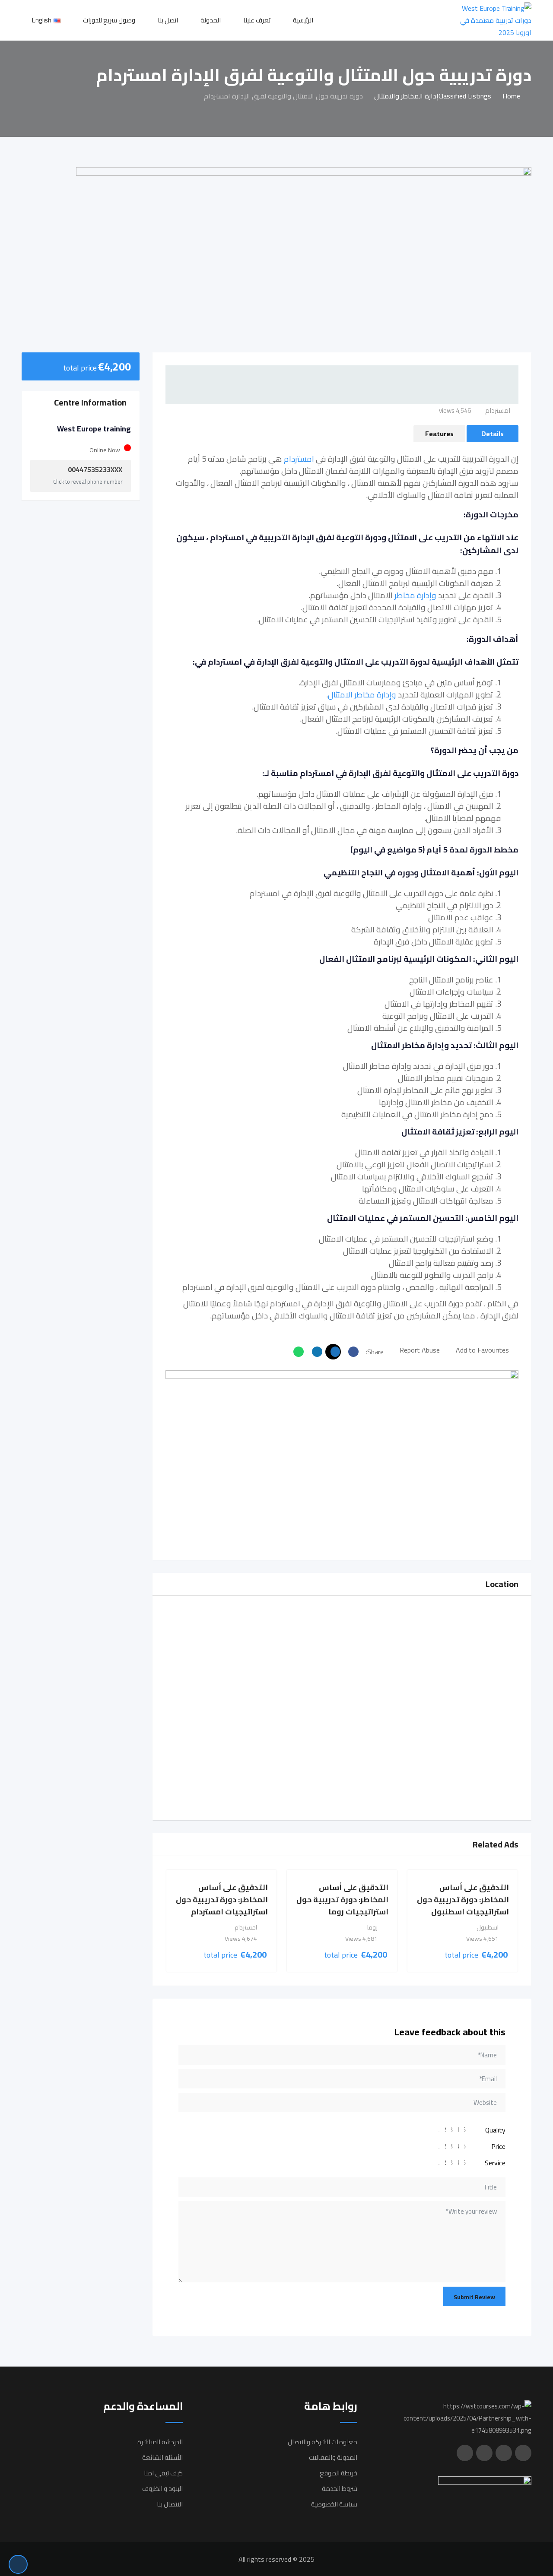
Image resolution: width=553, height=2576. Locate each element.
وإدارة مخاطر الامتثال (362, 695)
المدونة (211, 20)
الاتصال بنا (170, 2504)
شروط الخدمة (340, 2489)
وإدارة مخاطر (415, 595)
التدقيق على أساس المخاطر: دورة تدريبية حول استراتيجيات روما (342, 1900)
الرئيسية (303, 20)
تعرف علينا (257, 20)
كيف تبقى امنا (163, 2473)
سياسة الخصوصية (334, 2504)
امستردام (299, 459)
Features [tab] (439, 434)
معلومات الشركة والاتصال (323, 2442)
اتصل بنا (168, 20)
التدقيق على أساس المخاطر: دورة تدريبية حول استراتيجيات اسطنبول (463, 1900)
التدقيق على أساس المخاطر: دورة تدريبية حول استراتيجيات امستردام (222, 1900)
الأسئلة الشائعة (162, 2457)
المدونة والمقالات (333, 2457)
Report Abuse (420, 1350)
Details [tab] (493, 434)
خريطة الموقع (338, 2473)
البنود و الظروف (162, 2489)
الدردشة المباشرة (160, 2442)
